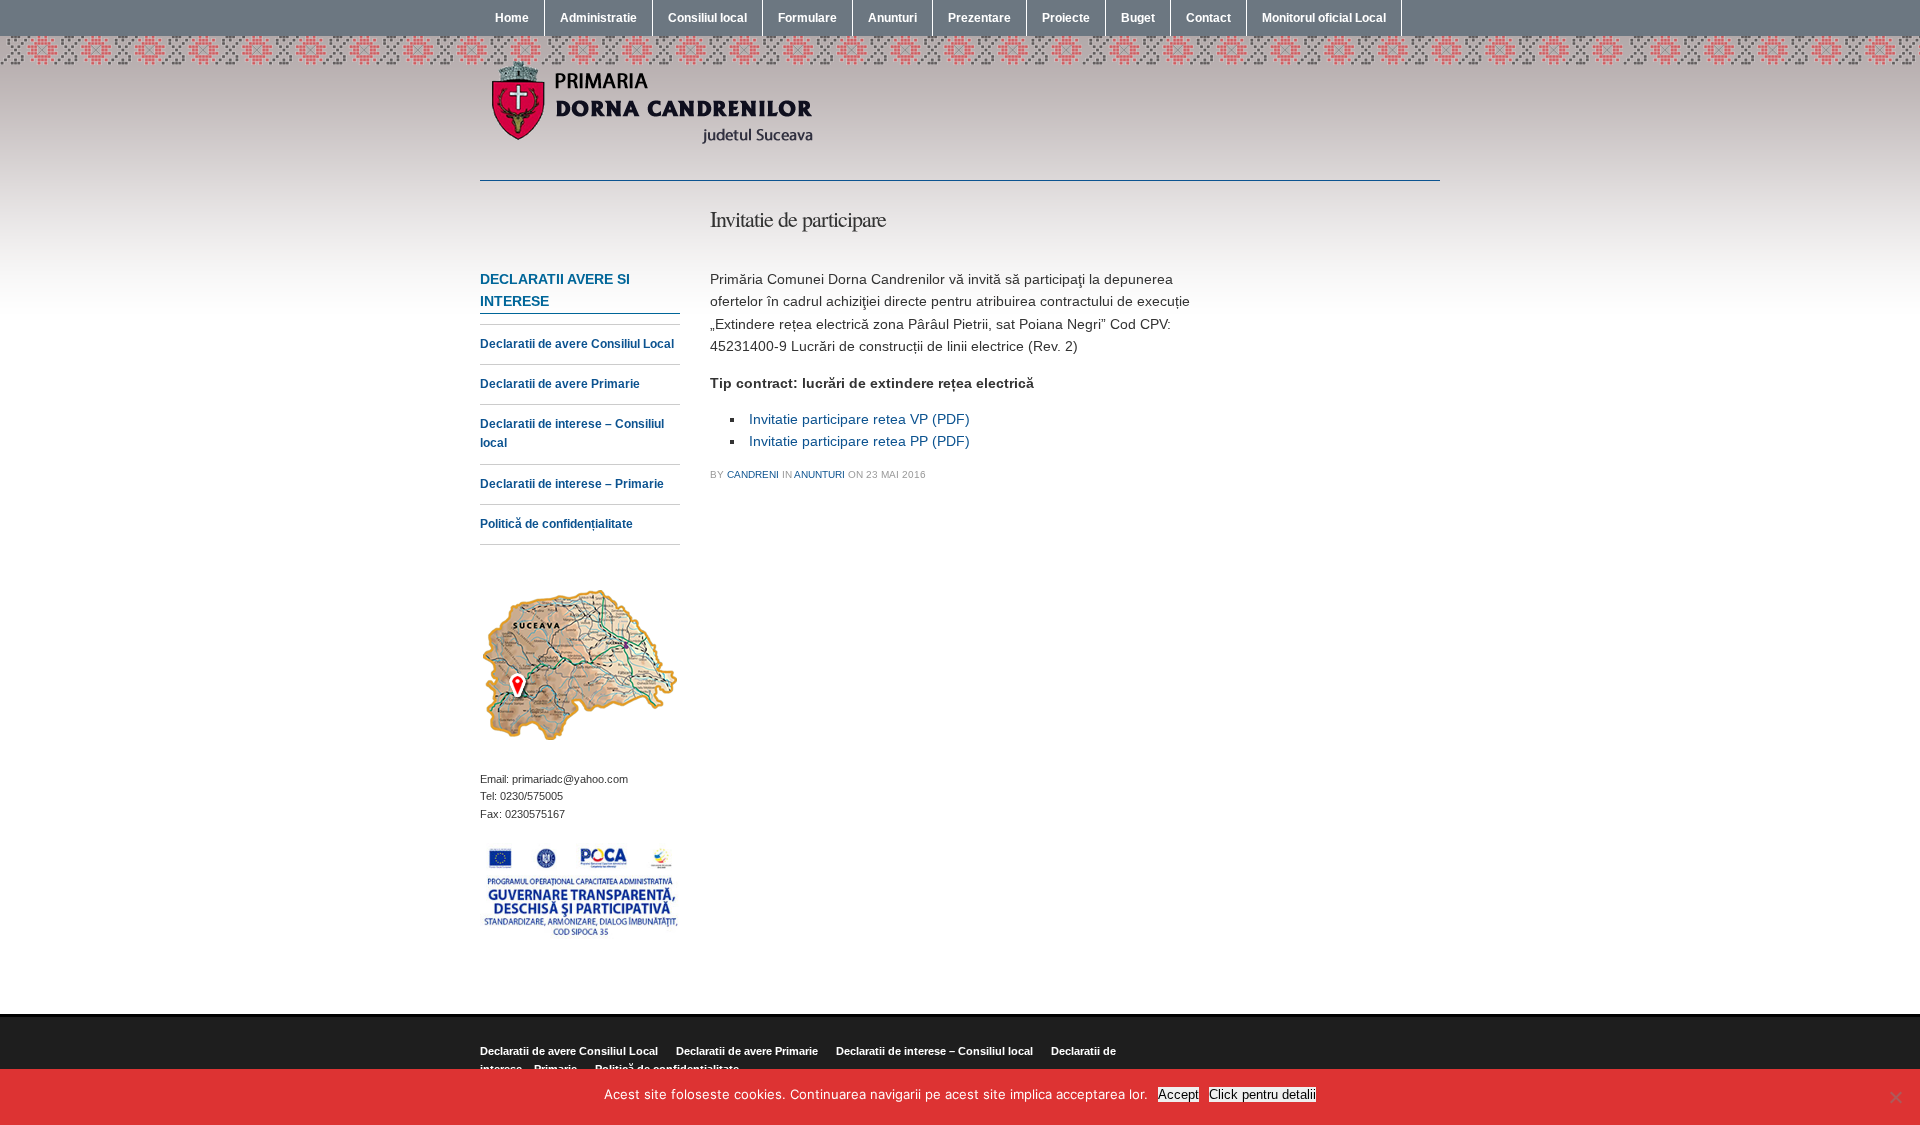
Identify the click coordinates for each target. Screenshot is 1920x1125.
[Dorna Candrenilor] (650, 142)
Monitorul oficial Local (1324, 18)
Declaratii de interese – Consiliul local (934, 1051)
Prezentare (979, 18)
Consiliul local (707, 18)
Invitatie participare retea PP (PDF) (859, 441)
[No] (1895, 1097)
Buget (1138, 18)
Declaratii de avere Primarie (560, 384)
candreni (753, 474)
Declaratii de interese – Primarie (572, 484)
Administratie (598, 18)
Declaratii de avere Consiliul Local (577, 344)
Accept (1178, 1094)
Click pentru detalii (1262, 1094)
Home (512, 18)
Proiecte (1066, 18)
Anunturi (892, 18)
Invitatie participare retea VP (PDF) (859, 419)
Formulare (807, 18)
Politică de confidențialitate (556, 524)
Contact (1208, 18)
